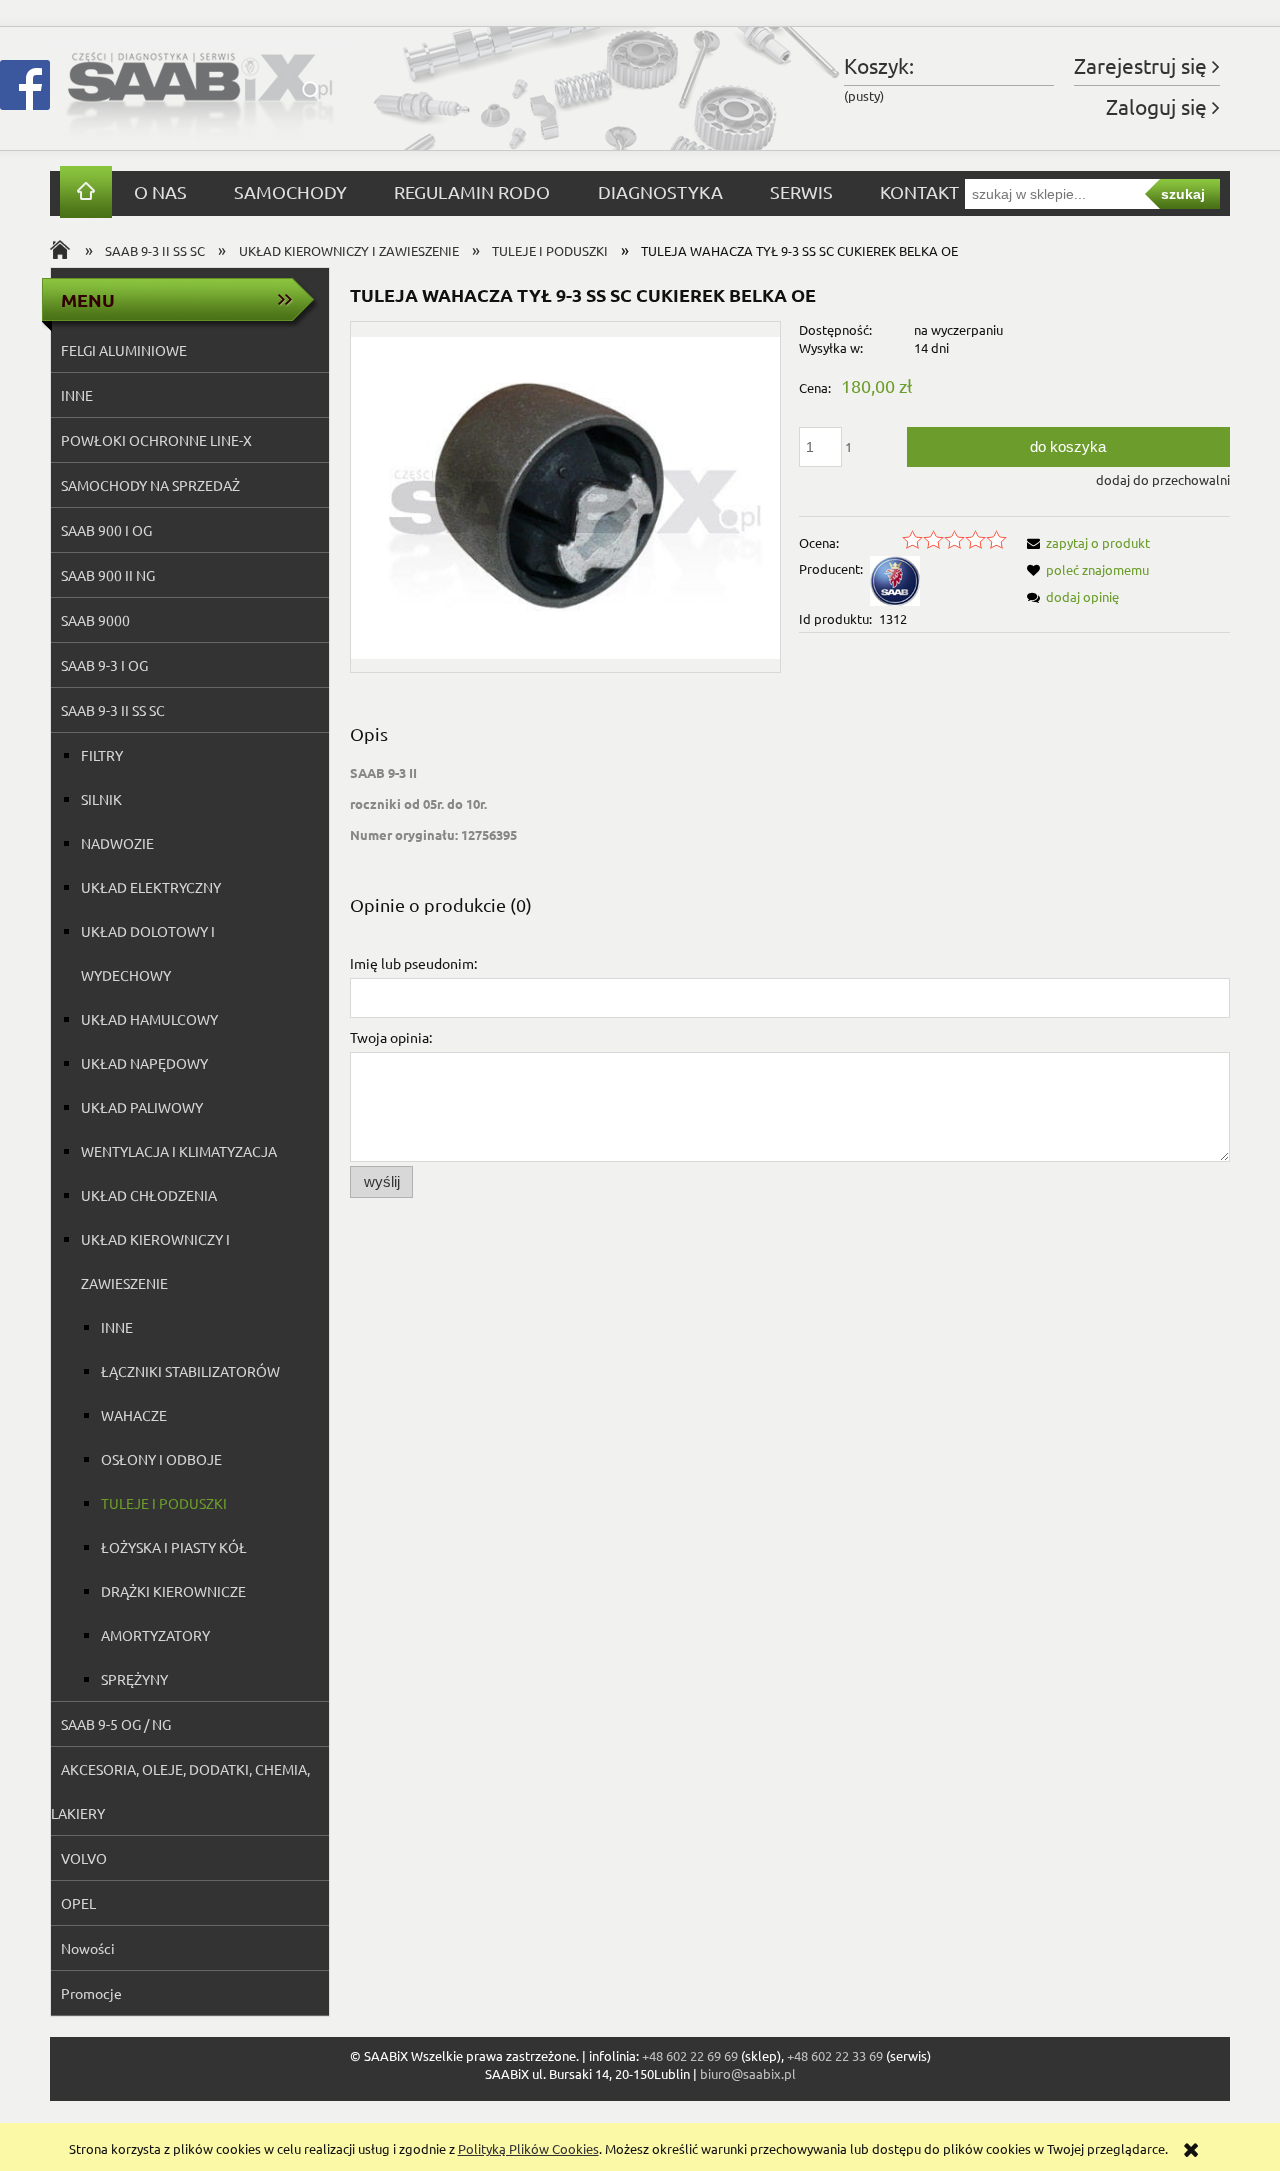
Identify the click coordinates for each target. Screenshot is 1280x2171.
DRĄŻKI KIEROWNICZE (173, 1591)
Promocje (91, 1993)
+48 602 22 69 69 (690, 2055)
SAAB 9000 (95, 620)
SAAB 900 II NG (108, 575)
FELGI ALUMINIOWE (124, 350)
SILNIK (101, 799)
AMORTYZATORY (155, 1635)
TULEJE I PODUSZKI (164, 1503)
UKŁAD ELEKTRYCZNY (151, 887)
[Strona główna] (200, 88)
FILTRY (102, 755)
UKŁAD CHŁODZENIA (149, 1195)
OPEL (78, 1903)
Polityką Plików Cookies (528, 2148)
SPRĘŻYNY (134, 1679)
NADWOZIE (117, 843)
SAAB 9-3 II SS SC (113, 710)
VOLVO (84, 1858)
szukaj (1183, 194)
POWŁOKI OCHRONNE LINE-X (156, 440)
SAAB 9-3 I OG (104, 665)
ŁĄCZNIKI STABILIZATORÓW (190, 1371)
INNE (77, 395)
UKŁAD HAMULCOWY (149, 1019)
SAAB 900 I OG (106, 530)
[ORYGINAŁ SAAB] (895, 579)
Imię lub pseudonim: (413, 963)
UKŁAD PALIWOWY (142, 1107)
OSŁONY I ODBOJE (161, 1459)
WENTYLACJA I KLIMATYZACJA (179, 1151)
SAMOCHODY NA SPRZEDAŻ (150, 485)
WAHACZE (134, 1415)
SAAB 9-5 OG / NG (116, 1724)
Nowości (88, 1948)
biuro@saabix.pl (748, 2073)
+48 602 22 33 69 (835, 2055)
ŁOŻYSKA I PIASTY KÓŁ (174, 1547)
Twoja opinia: (391, 1037)
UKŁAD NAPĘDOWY (144, 1063)
